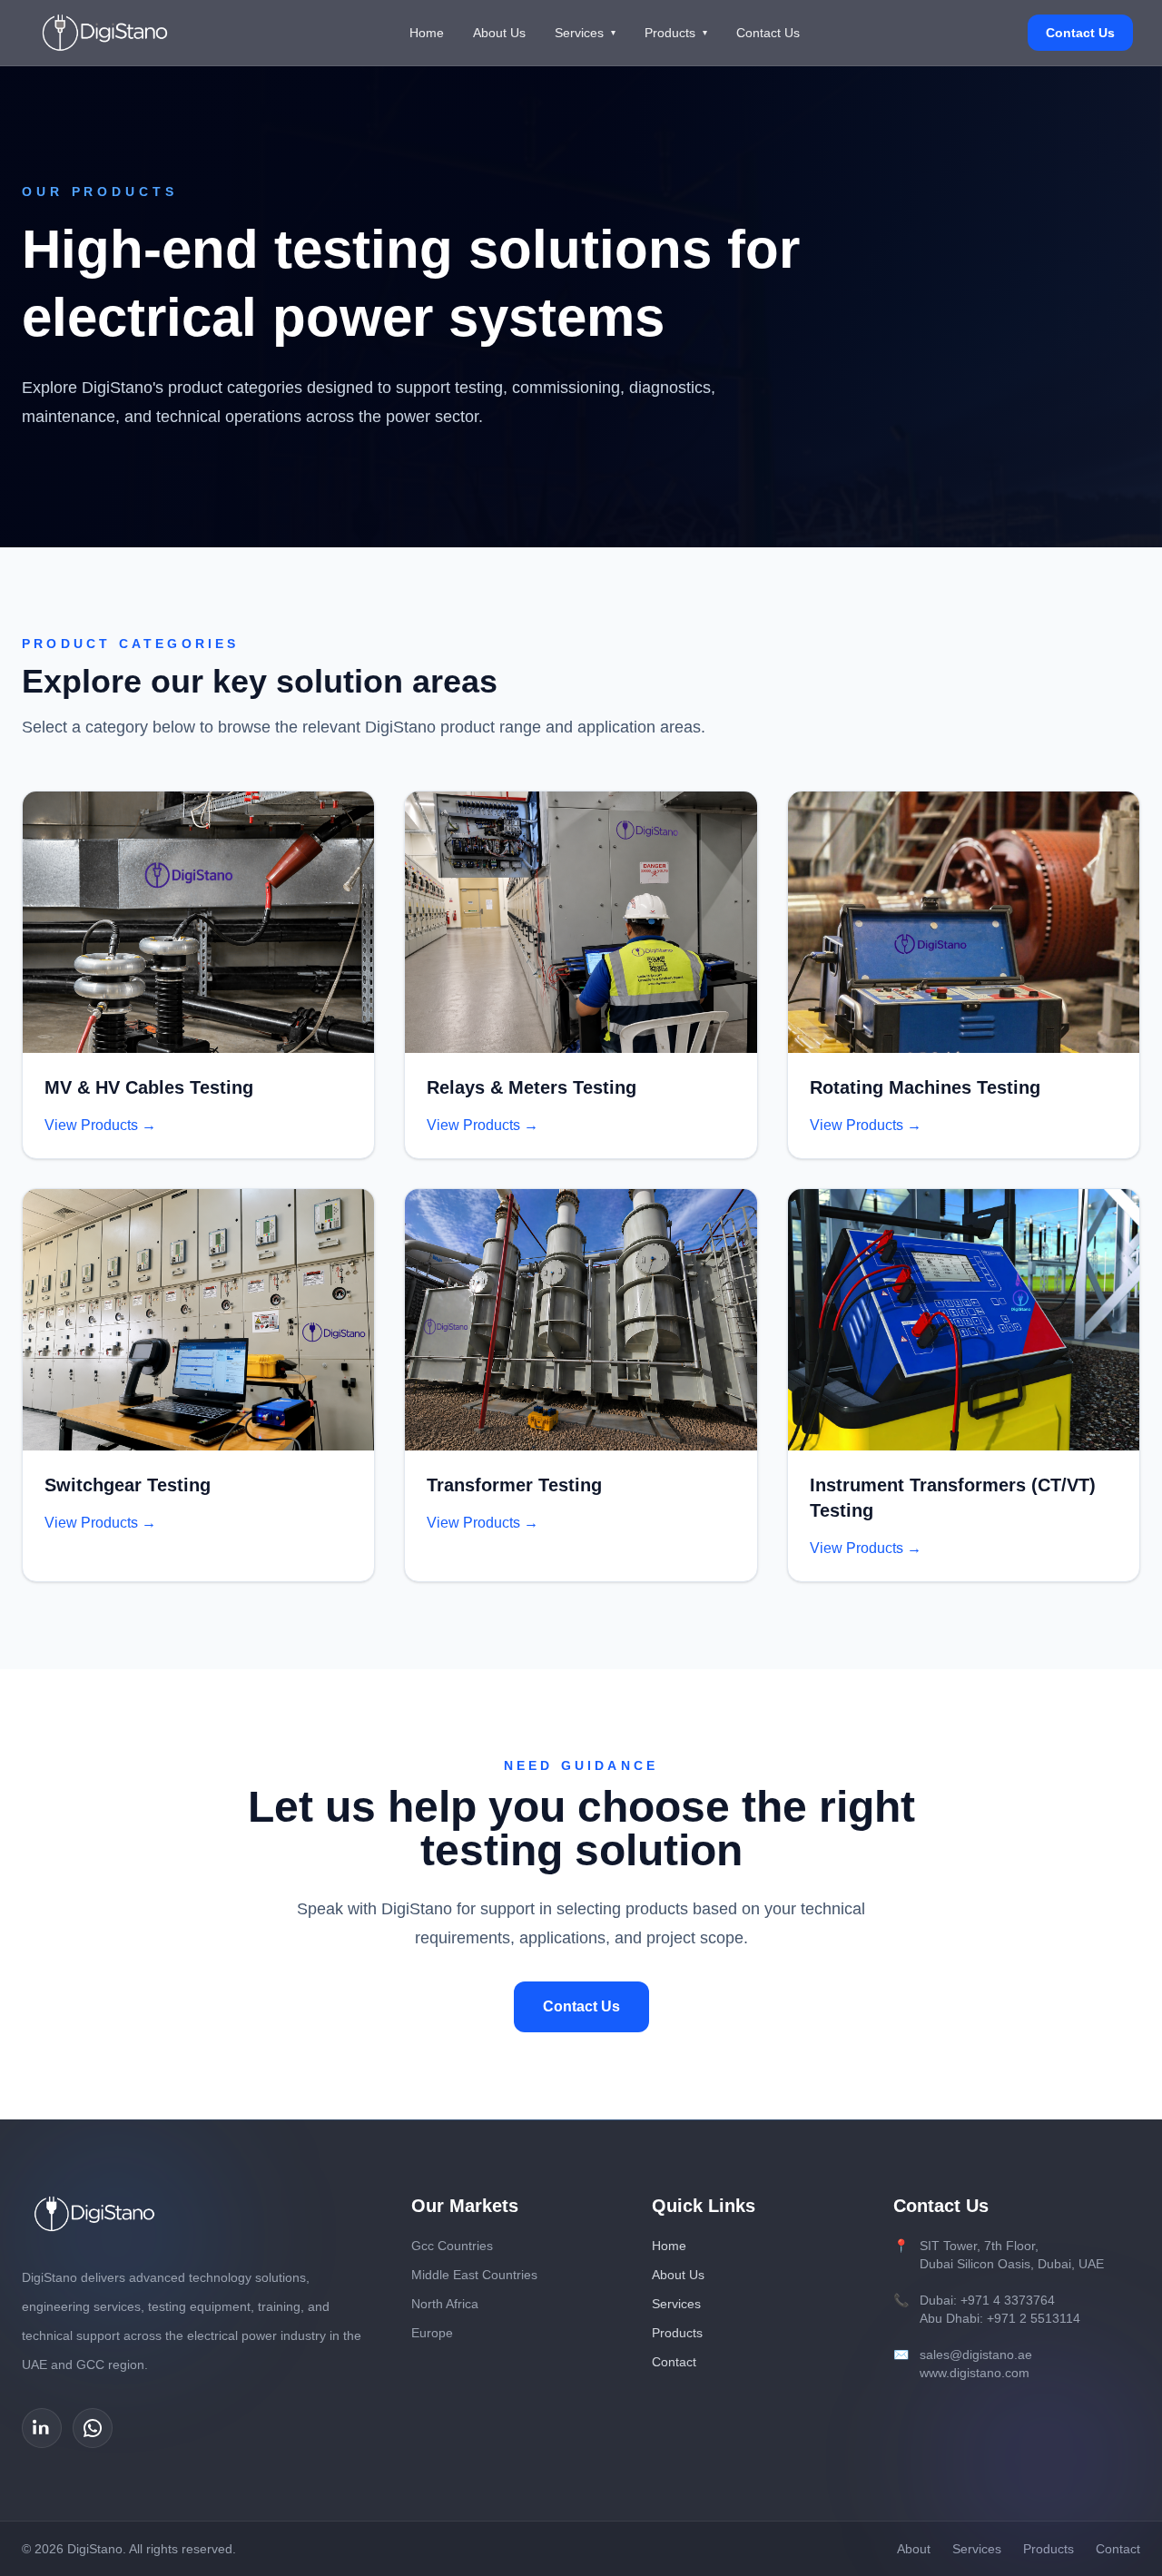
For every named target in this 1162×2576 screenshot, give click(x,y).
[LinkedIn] (42, 2428)
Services (585, 33)
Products (676, 33)
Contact (674, 2362)
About (914, 2549)
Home (427, 33)
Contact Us (768, 33)
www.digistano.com (975, 2373)
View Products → (100, 1125)
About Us (499, 33)
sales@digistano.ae (976, 2355)
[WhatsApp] (93, 2428)
